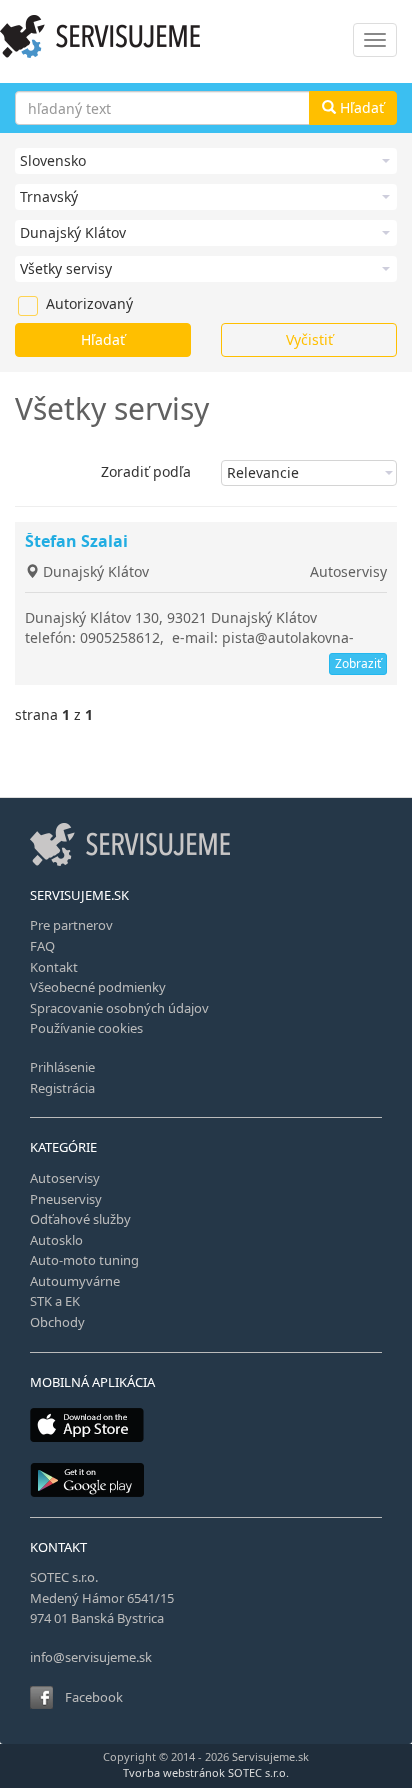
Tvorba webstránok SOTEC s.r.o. (206, 1772)
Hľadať (360, 107)
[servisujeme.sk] (206, 36)
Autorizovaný (56, 303)
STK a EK (55, 1301)
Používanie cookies (86, 1028)
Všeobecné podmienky (98, 987)
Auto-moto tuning (84, 1260)
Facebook (94, 1697)
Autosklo (56, 1240)
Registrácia (62, 1088)
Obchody (57, 1322)
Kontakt (54, 967)
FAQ (42, 946)
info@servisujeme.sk (91, 1657)
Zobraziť (358, 663)
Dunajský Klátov (94, 571)
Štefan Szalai (76, 541)
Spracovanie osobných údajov (119, 1008)
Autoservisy (348, 571)
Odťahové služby (80, 1219)
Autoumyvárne (75, 1281)
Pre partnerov (71, 925)
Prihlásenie (62, 1067)
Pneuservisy (66, 1199)
